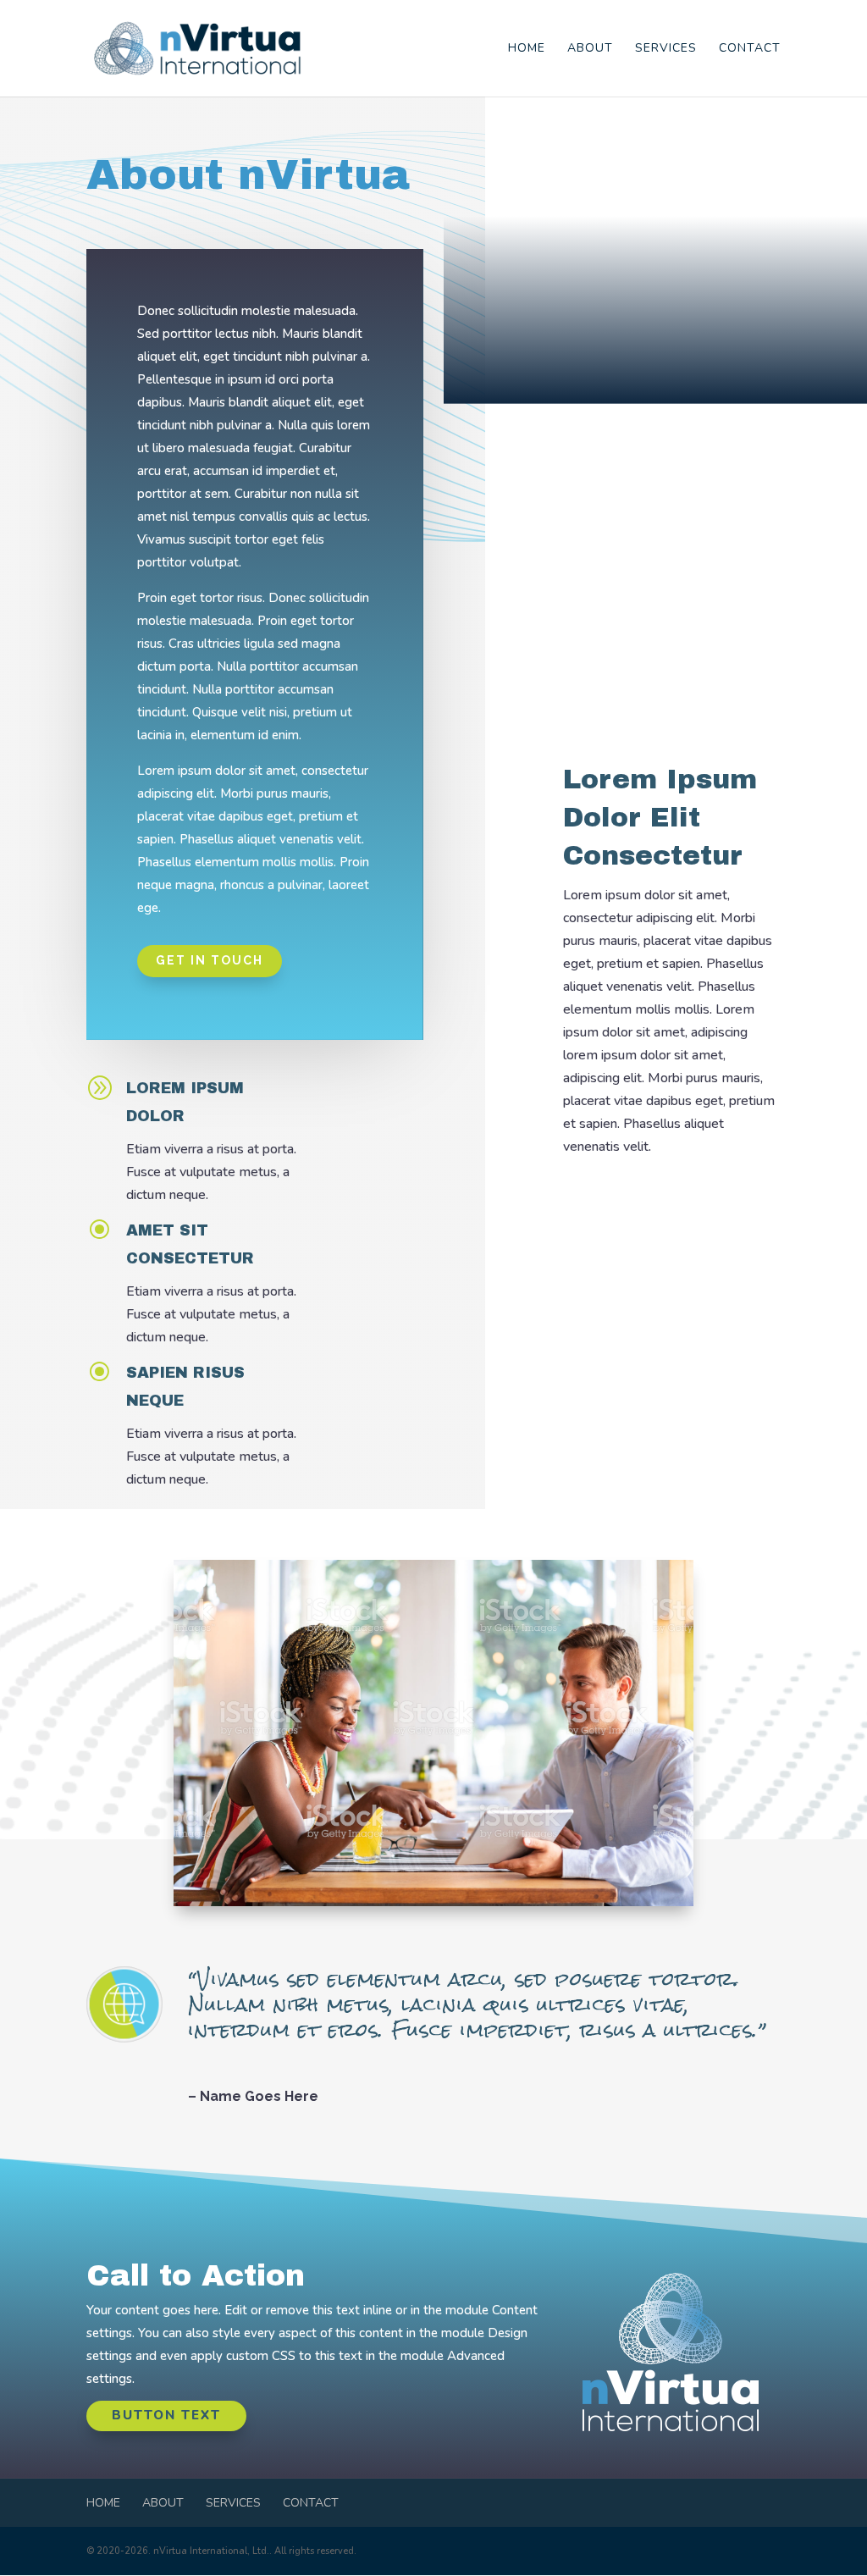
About (590, 49)
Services (666, 49)
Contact (750, 49)
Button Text (166, 2415)
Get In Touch (210, 960)
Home (527, 49)
